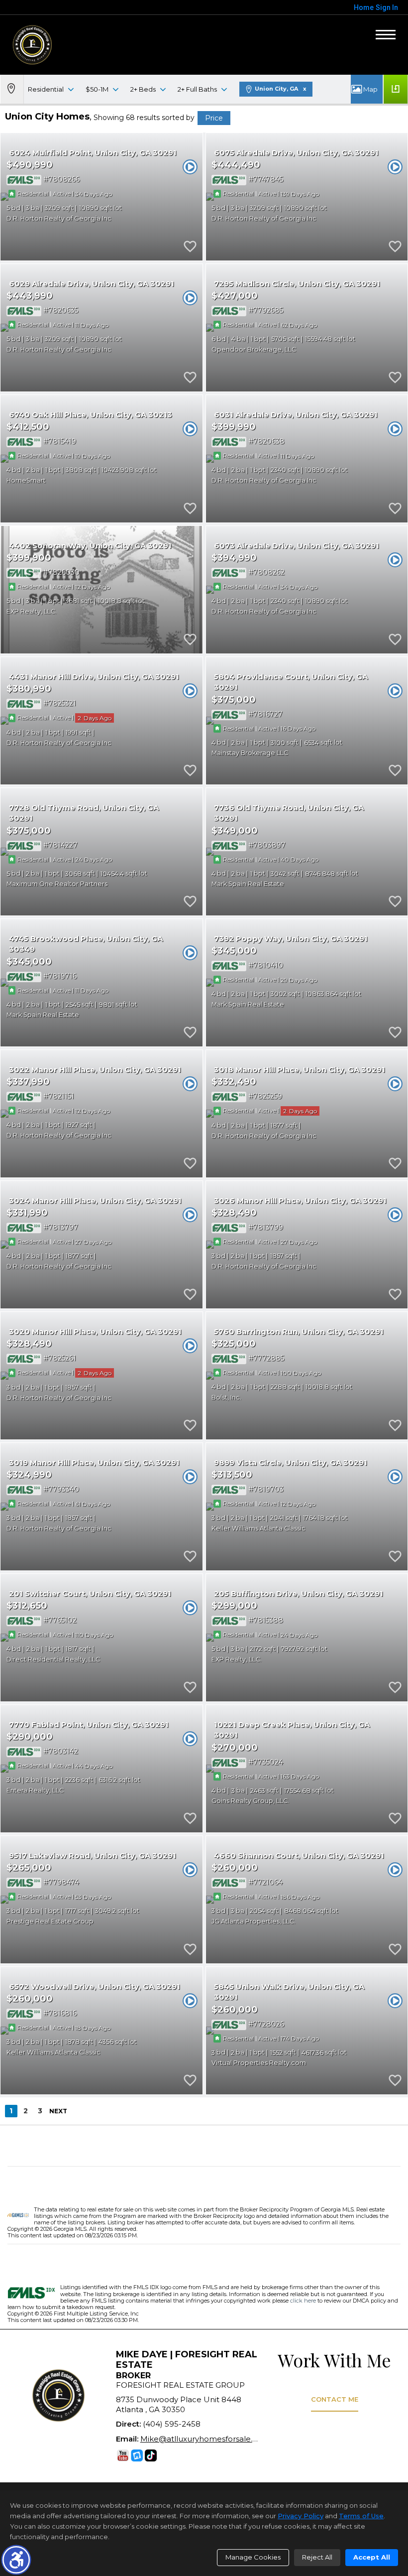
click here (303, 2301)
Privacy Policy (301, 2516)
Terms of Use (361, 2516)
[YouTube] (123, 2455)
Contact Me (335, 2399)
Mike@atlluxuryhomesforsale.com (205, 2439)
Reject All (317, 2557)
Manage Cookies (253, 2557)
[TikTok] (151, 2455)
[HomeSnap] (137, 2455)
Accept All (372, 2557)
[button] (16, 2560)
